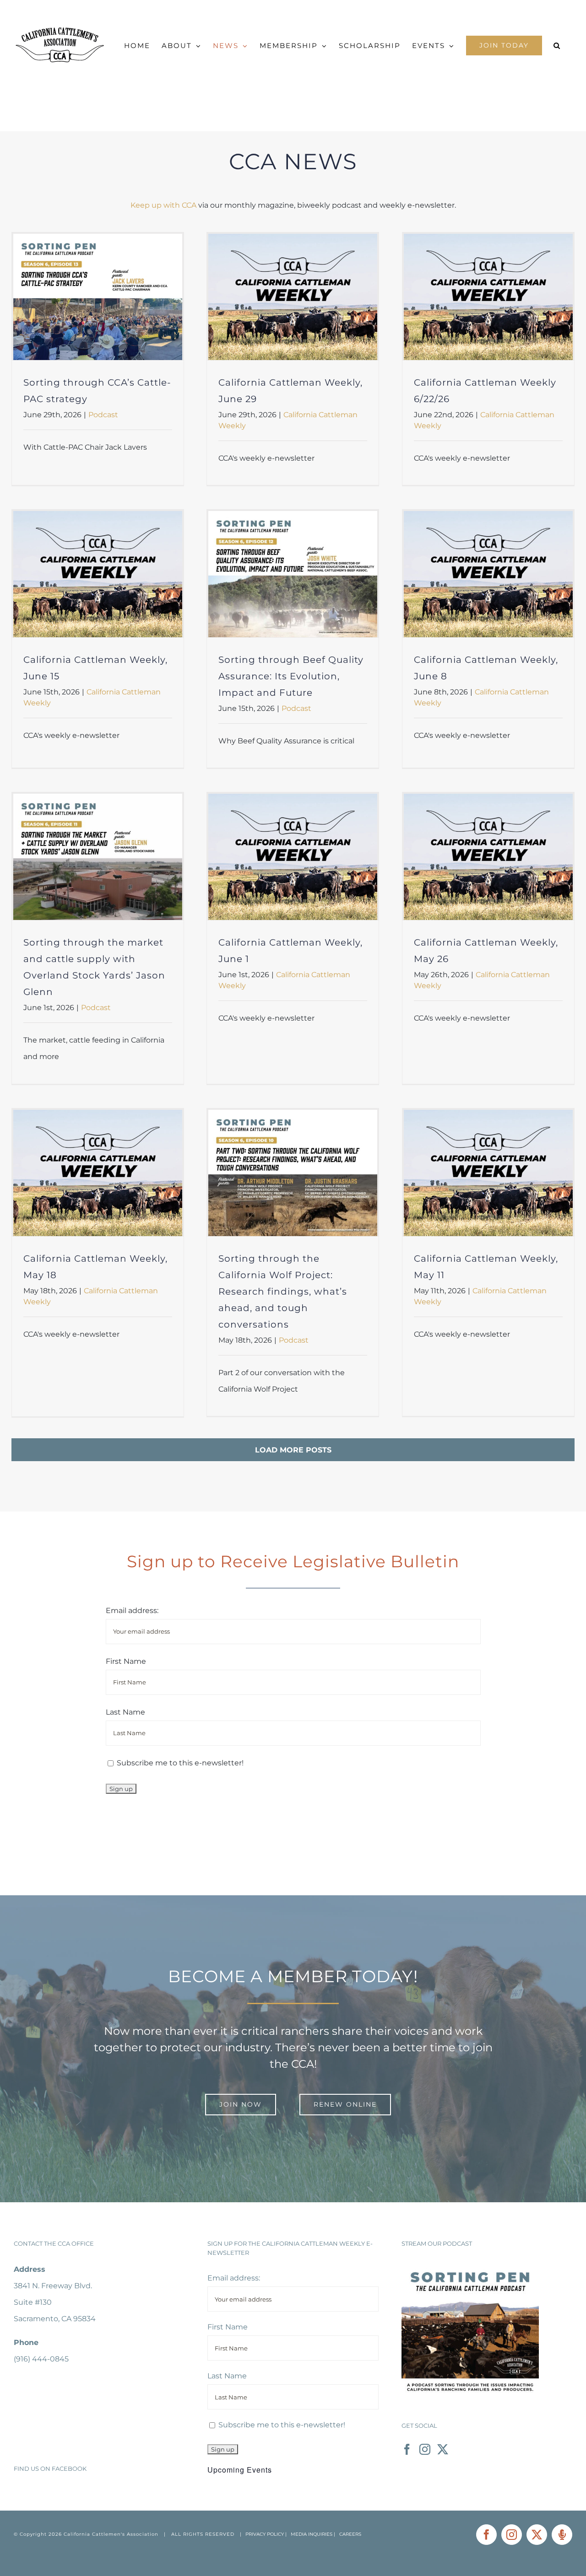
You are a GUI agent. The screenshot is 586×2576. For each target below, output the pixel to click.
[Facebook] (407, 2449)
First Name (126, 1661)
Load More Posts (293, 1450)
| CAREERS (347, 2534)
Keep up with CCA (163, 205)
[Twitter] (443, 2449)
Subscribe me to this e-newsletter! (179, 1763)
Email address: (132, 1611)
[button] (557, 46)
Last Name (125, 1712)
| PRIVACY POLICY (262, 2534)
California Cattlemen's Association (111, 2534)
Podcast (103, 415)
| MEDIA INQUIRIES (309, 2534)
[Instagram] (425, 2449)
